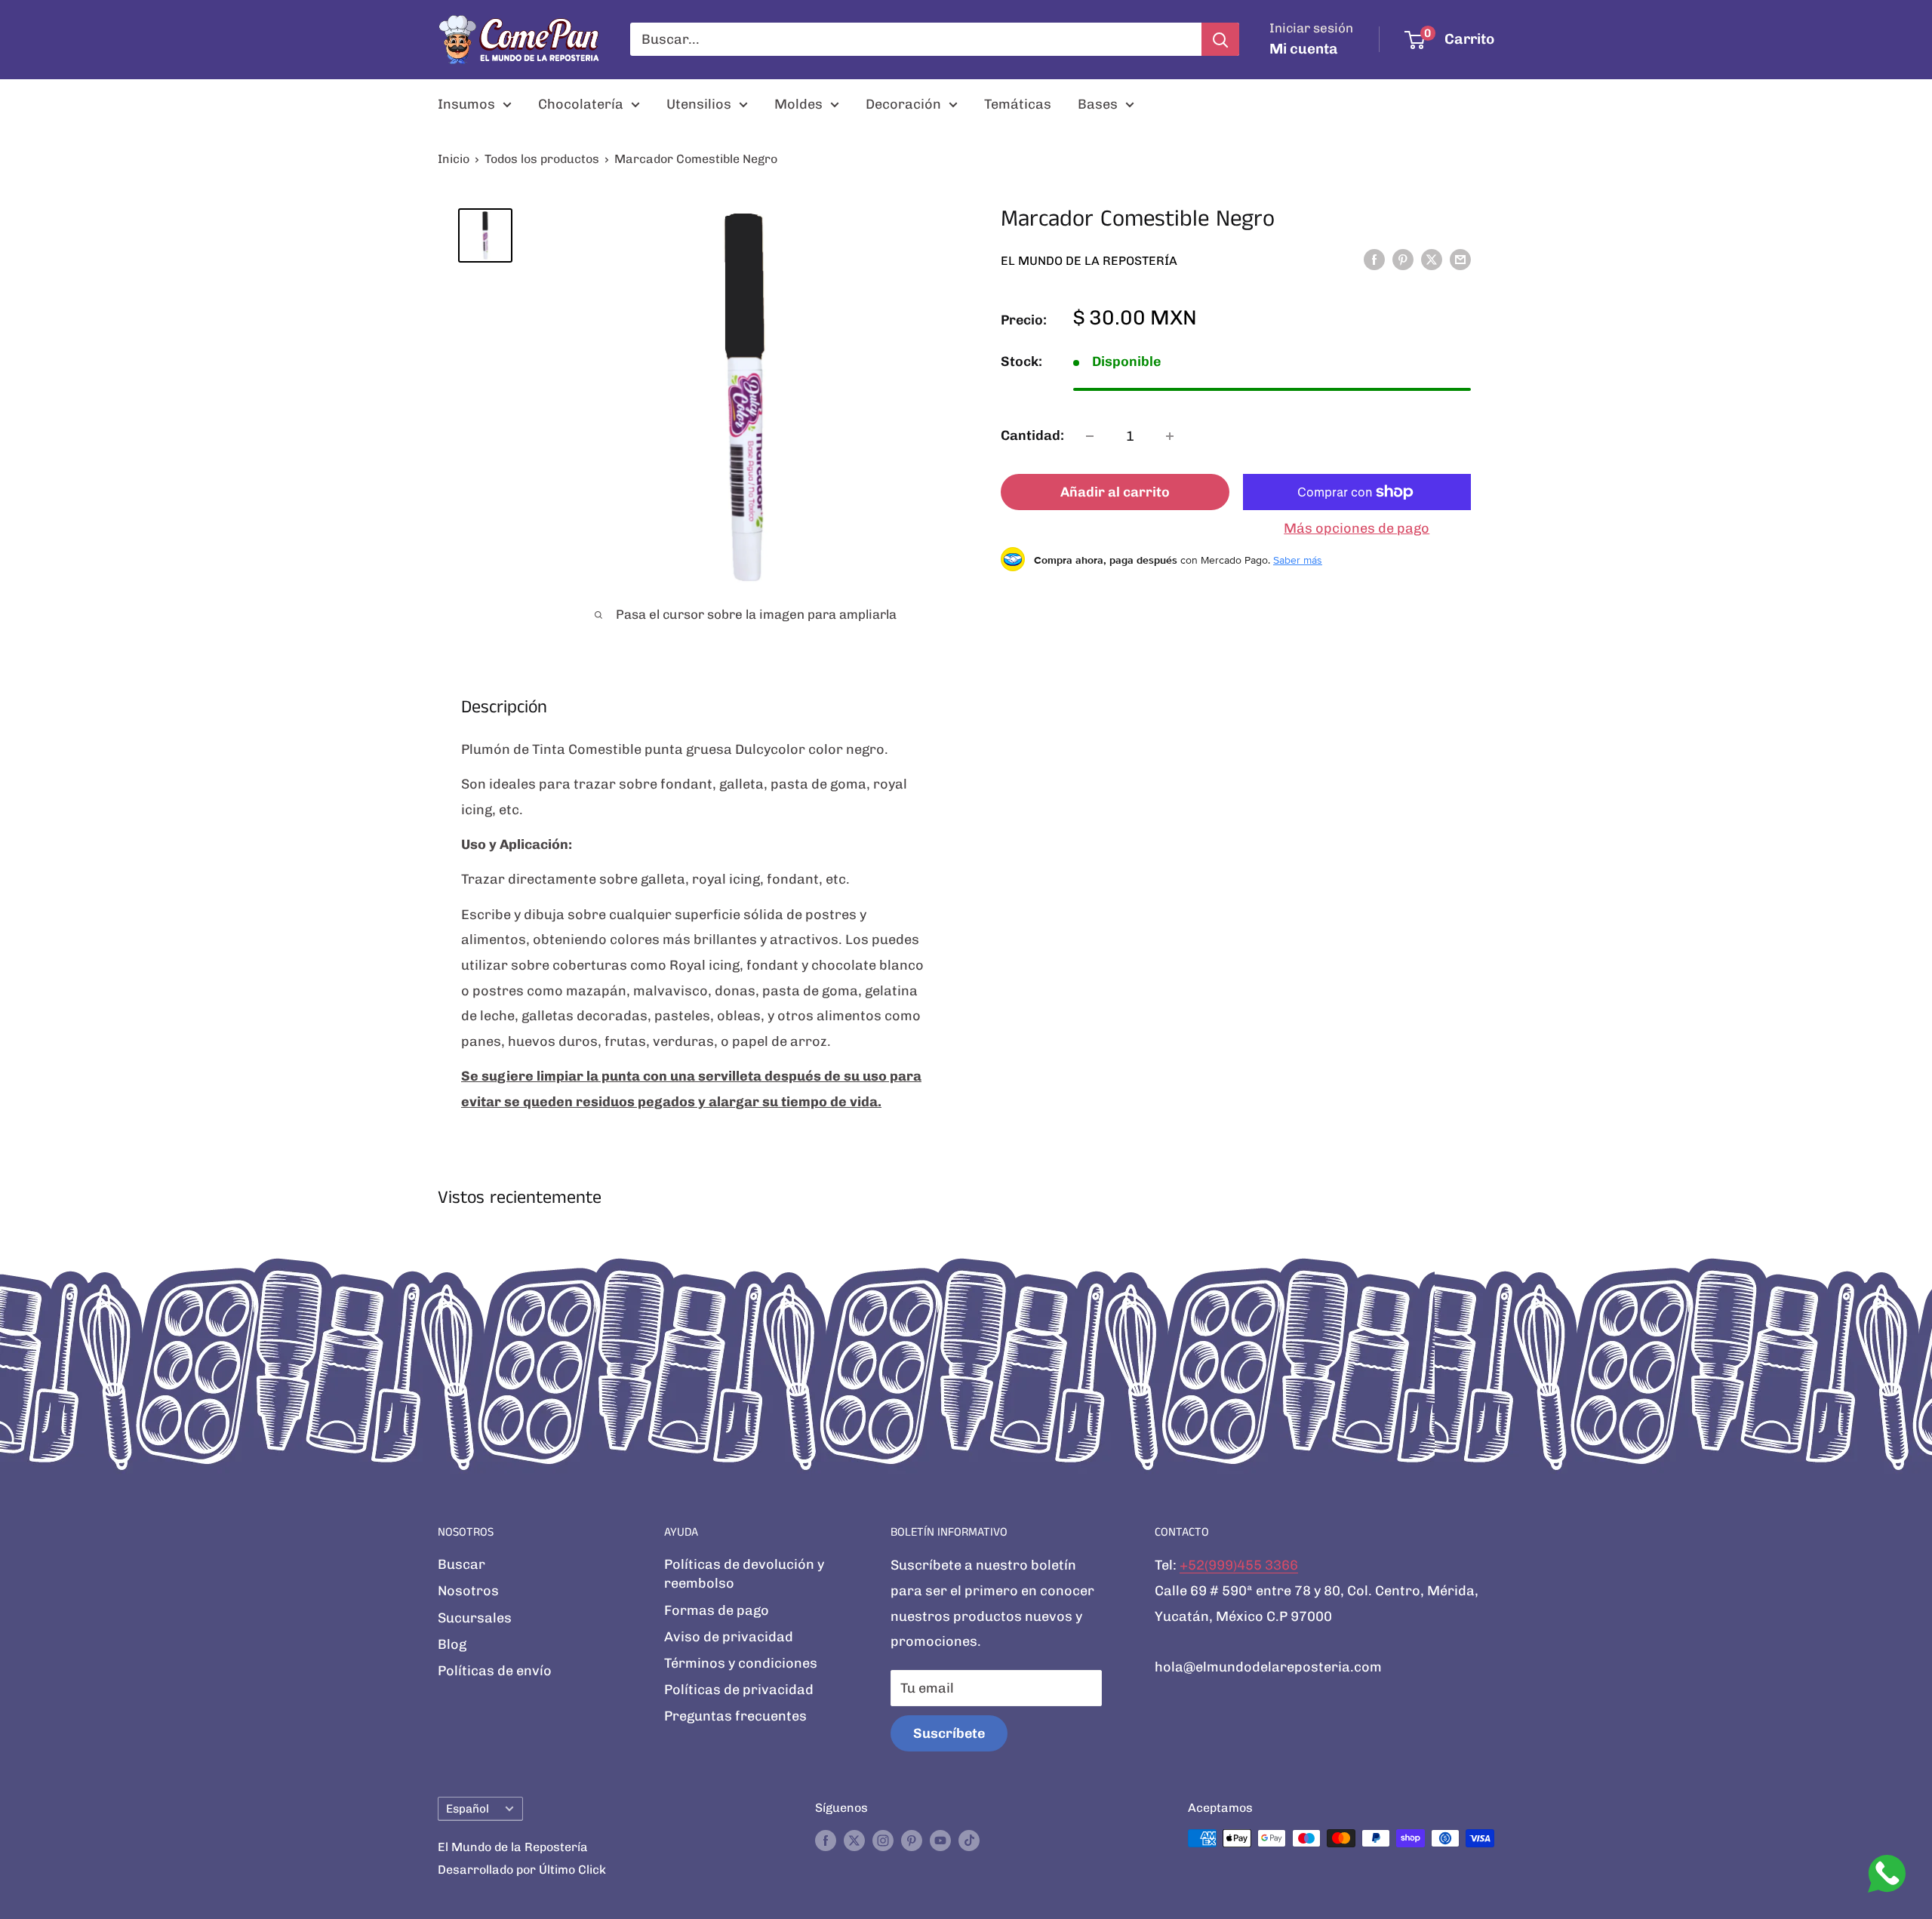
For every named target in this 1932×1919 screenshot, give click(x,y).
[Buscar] (1220, 39)
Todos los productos (542, 159)
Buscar (461, 1564)
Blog (452, 1644)
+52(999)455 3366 (1239, 1565)
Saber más (1298, 559)
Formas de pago (717, 1610)
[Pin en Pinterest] (1403, 260)
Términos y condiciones (741, 1663)
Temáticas (1018, 104)
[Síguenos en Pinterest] (912, 1841)
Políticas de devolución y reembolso (744, 1574)
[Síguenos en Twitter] (854, 1841)
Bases (1098, 104)
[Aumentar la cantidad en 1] (1170, 436)
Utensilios (699, 104)
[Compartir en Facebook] (1374, 260)
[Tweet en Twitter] (1432, 260)
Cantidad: (1032, 435)
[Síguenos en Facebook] (826, 1841)
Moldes (798, 104)
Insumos (466, 104)
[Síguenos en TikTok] (969, 1841)
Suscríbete (949, 1733)
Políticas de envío (495, 1671)
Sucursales (475, 1618)
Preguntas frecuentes (735, 1716)
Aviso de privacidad (729, 1637)
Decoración (903, 104)
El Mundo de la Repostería (1089, 260)
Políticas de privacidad (739, 1690)
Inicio (454, 159)
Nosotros (468, 1591)
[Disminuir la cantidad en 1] (1090, 436)
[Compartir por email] (1460, 260)
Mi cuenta (1304, 49)
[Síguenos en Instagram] (883, 1841)
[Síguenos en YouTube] (940, 1841)
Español (468, 1809)
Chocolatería (581, 104)
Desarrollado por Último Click (522, 1870)
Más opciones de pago (1357, 528)
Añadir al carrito (1115, 492)
